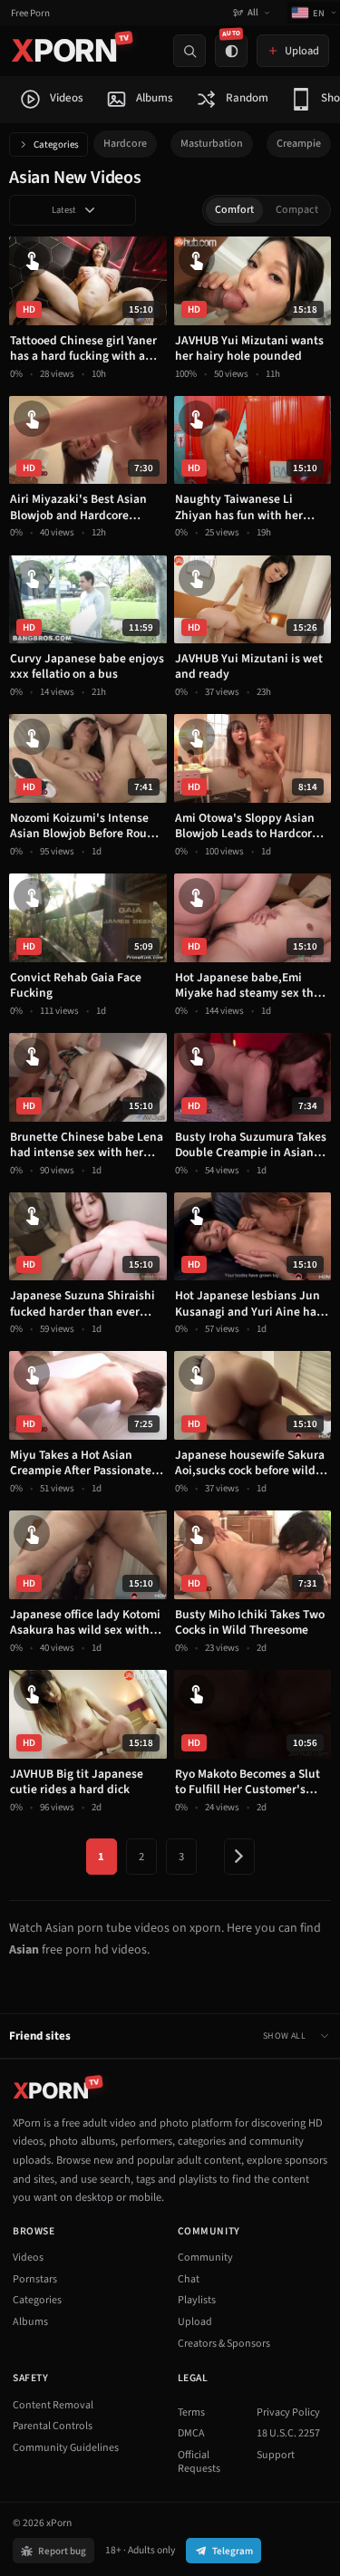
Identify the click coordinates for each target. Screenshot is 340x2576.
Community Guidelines (66, 2448)
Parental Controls (53, 2426)
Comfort (234, 210)
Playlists (197, 2300)
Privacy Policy (288, 2412)
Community (205, 2258)
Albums (30, 2322)
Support (276, 2455)
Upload (195, 2322)
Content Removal (53, 2405)
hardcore (125, 144)
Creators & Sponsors (224, 2344)
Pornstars (35, 2279)
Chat (189, 2279)
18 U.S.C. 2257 (288, 2433)
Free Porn (30, 13)
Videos (28, 2258)
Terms (191, 2412)
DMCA (191, 2433)
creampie (299, 144)
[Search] (189, 51)
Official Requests (199, 2462)
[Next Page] (239, 1857)
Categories (56, 145)
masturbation (212, 144)
